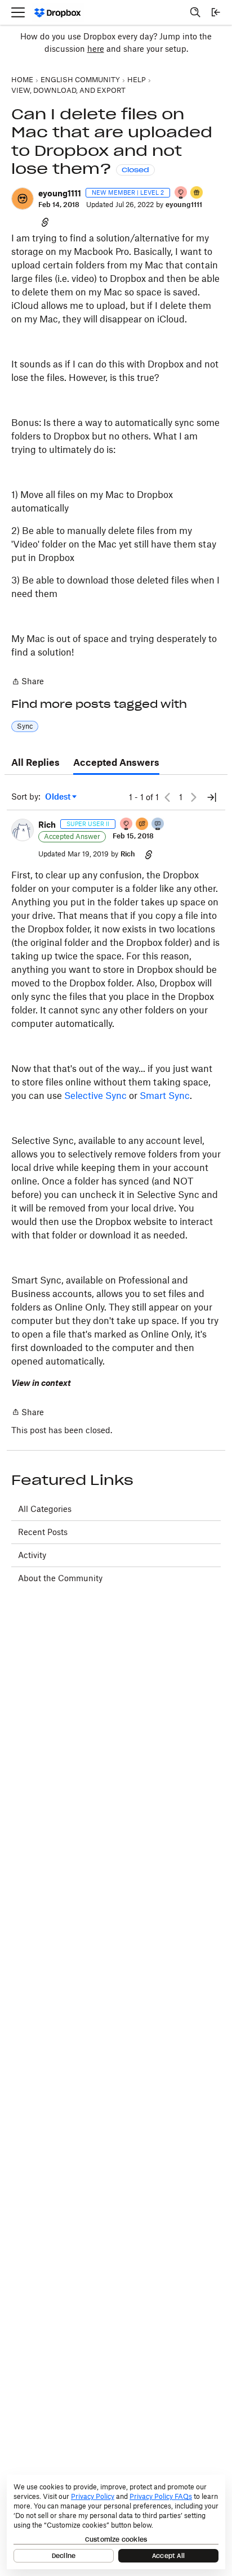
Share (28, 682)
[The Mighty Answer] (142, 825)
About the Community (60, 1578)
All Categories (45, 1509)
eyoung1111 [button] (60, 193)
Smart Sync (165, 1096)
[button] (23, 199)
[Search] (195, 12)
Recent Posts (43, 1532)
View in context (41, 1383)
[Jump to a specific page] (212, 797)
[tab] (35, 763)
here (96, 49)
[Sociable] (158, 825)
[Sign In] (216, 12)
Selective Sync (95, 1096)
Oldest (59, 797)
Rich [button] (47, 825)
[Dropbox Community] (58, 13)
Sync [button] (25, 726)
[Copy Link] (45, 222)
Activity (32, 1555)
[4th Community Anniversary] (181, 193)
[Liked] (197, 193)
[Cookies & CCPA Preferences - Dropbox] (116, 2522)
